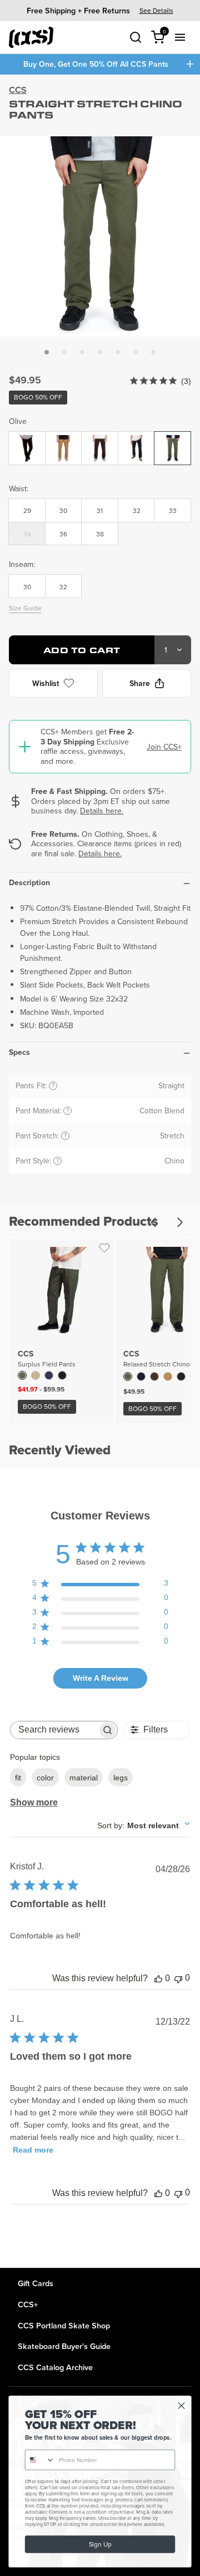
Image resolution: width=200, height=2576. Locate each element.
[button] (47, 352)
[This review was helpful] (158, 1978)
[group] (100, 10)
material (84, 1778)
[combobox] (144, 1825)
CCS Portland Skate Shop (64, 2325)
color (45, 1778)
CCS (18, 90)
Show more (34, 1802)
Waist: (19, 488)
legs (121, 1778)
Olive (18, 421)
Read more (33, 2150)
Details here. (102, 811)
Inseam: (22, 564)
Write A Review (101, 1678)
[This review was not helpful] (178, 1978)
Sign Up (100, 2544)
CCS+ (28, 2304)
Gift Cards (36, 2283)
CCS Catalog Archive (55, 2367)
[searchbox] (54, 1730)
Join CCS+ (164, 747)
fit (18, 1778)
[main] (100, 1171)
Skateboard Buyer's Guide (64, 2346)
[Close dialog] (182, 2406)
